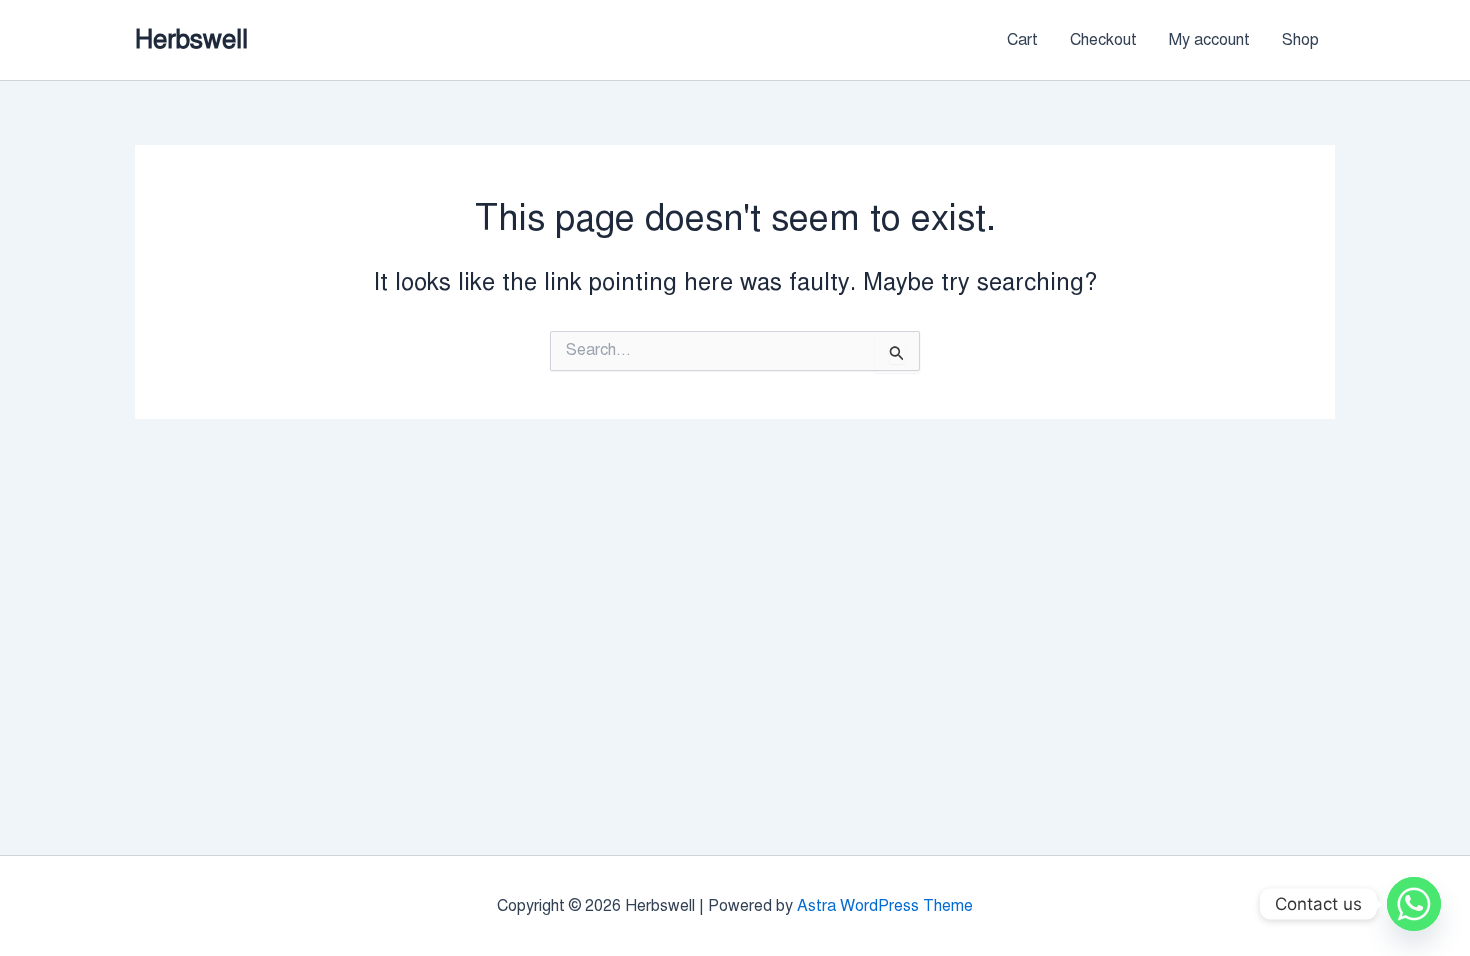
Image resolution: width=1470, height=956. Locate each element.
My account (1209, 40)
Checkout (1103, 40)
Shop (1300, 40)
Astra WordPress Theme (885, 906)
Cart (1022, 40)
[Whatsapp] (1414, 904)
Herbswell (191, 39)
